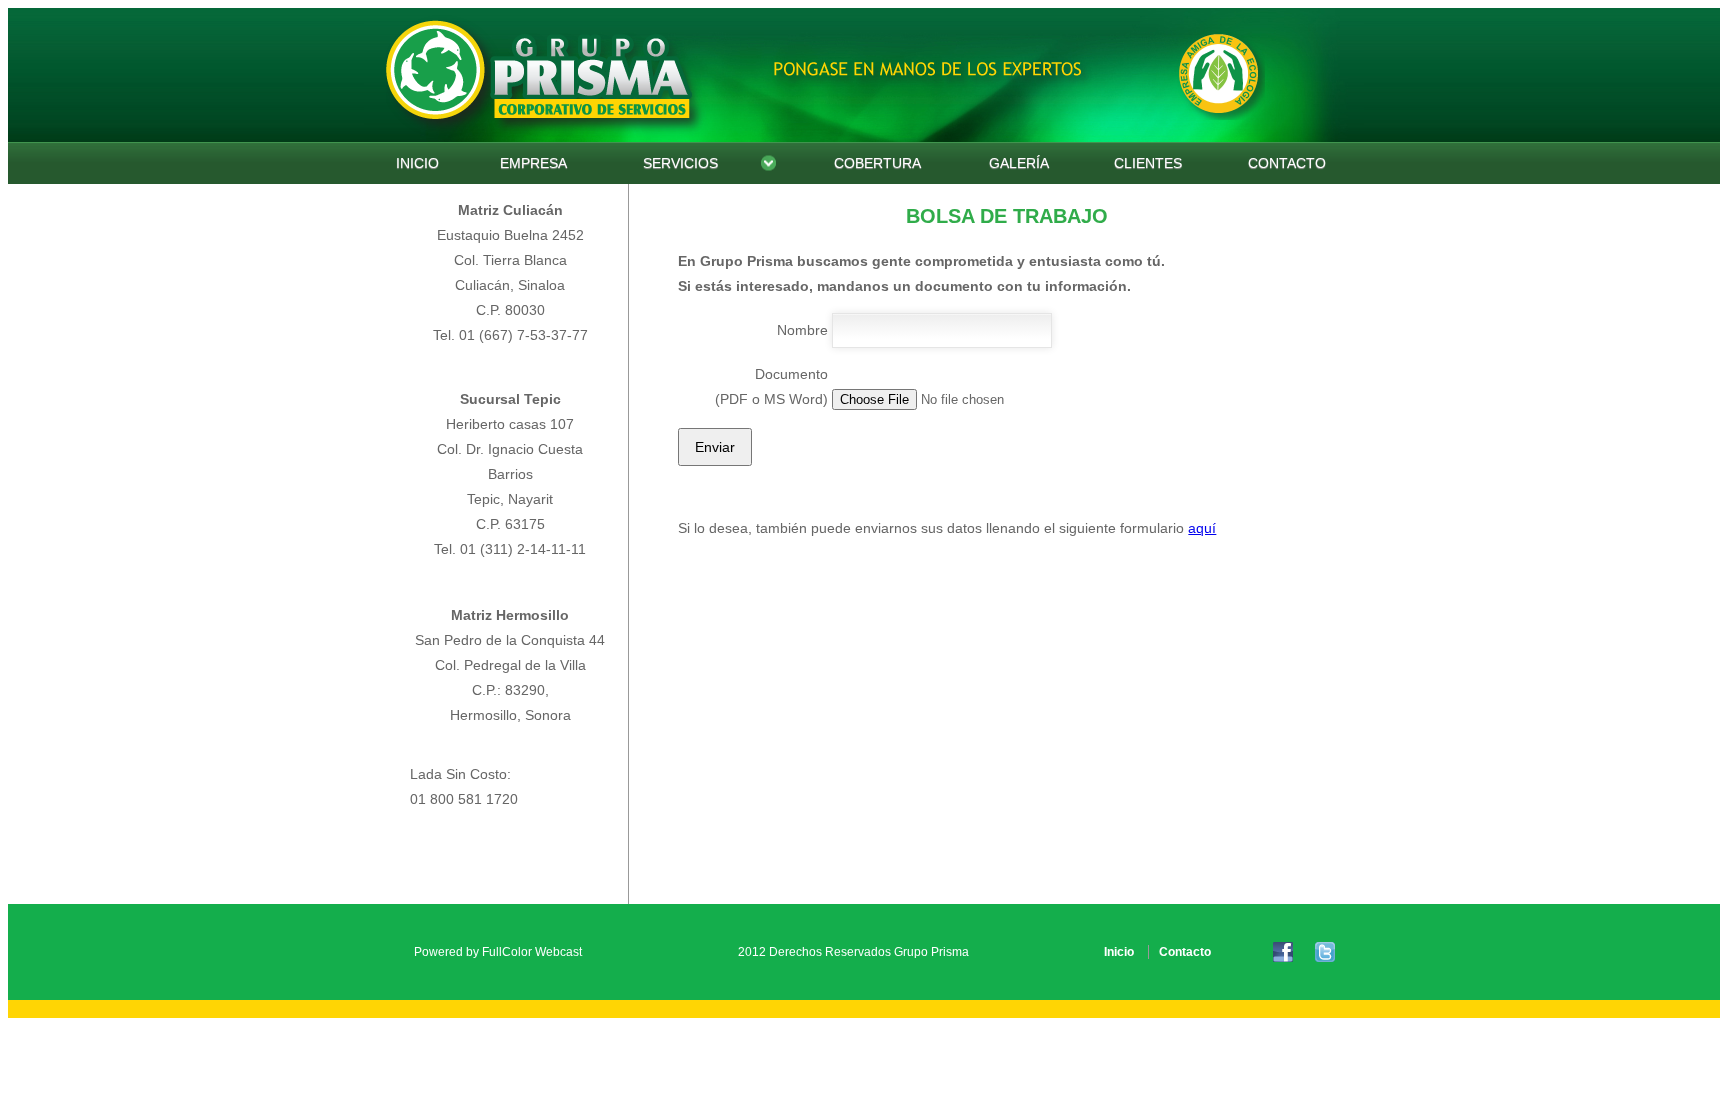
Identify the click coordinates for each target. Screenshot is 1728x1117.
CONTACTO (1287, 163)
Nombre (802, 330)
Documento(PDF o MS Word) (771, 386)
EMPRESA (533, 163)
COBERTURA (877, 163)
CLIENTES (1148, 163)
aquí (1202, 528)
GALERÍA (1019, 163)
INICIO (417, 163)
